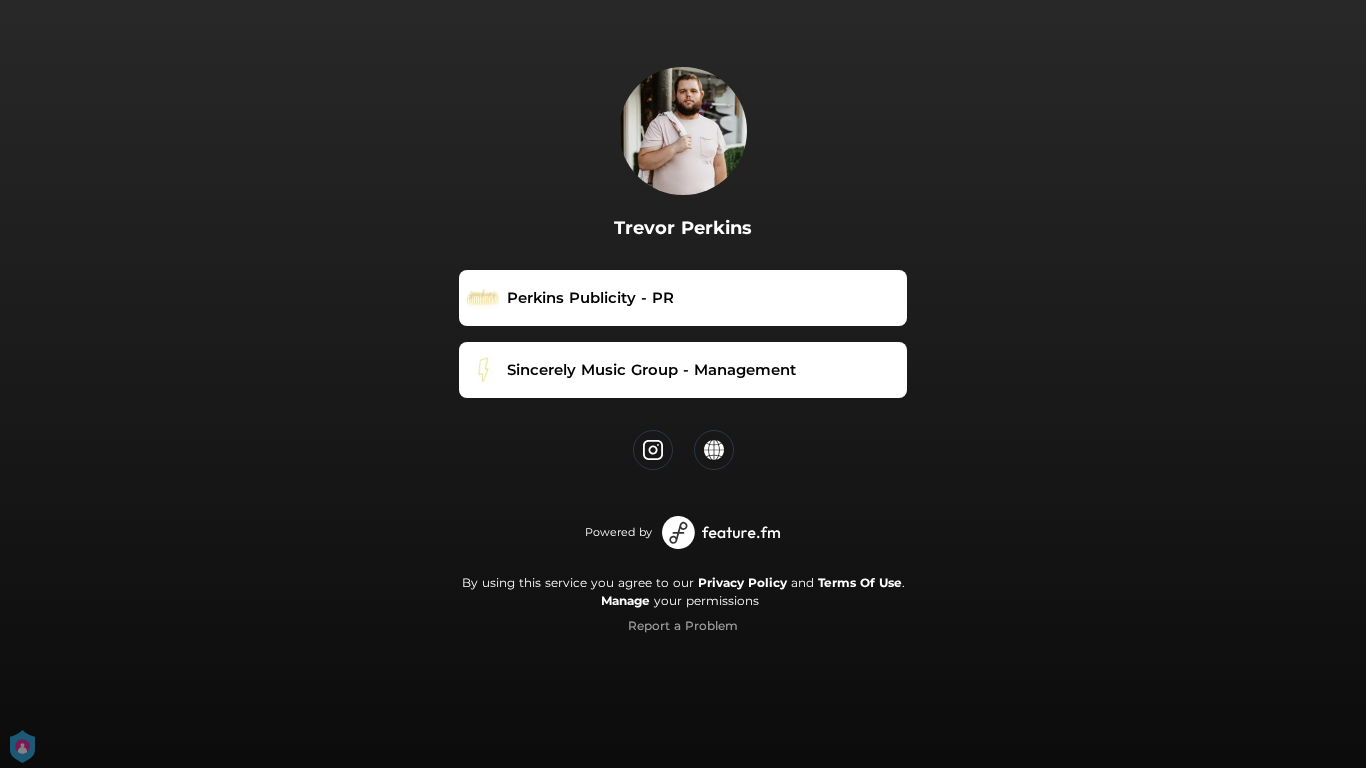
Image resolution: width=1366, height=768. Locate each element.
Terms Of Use (860, 582)
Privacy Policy (742, 582)
